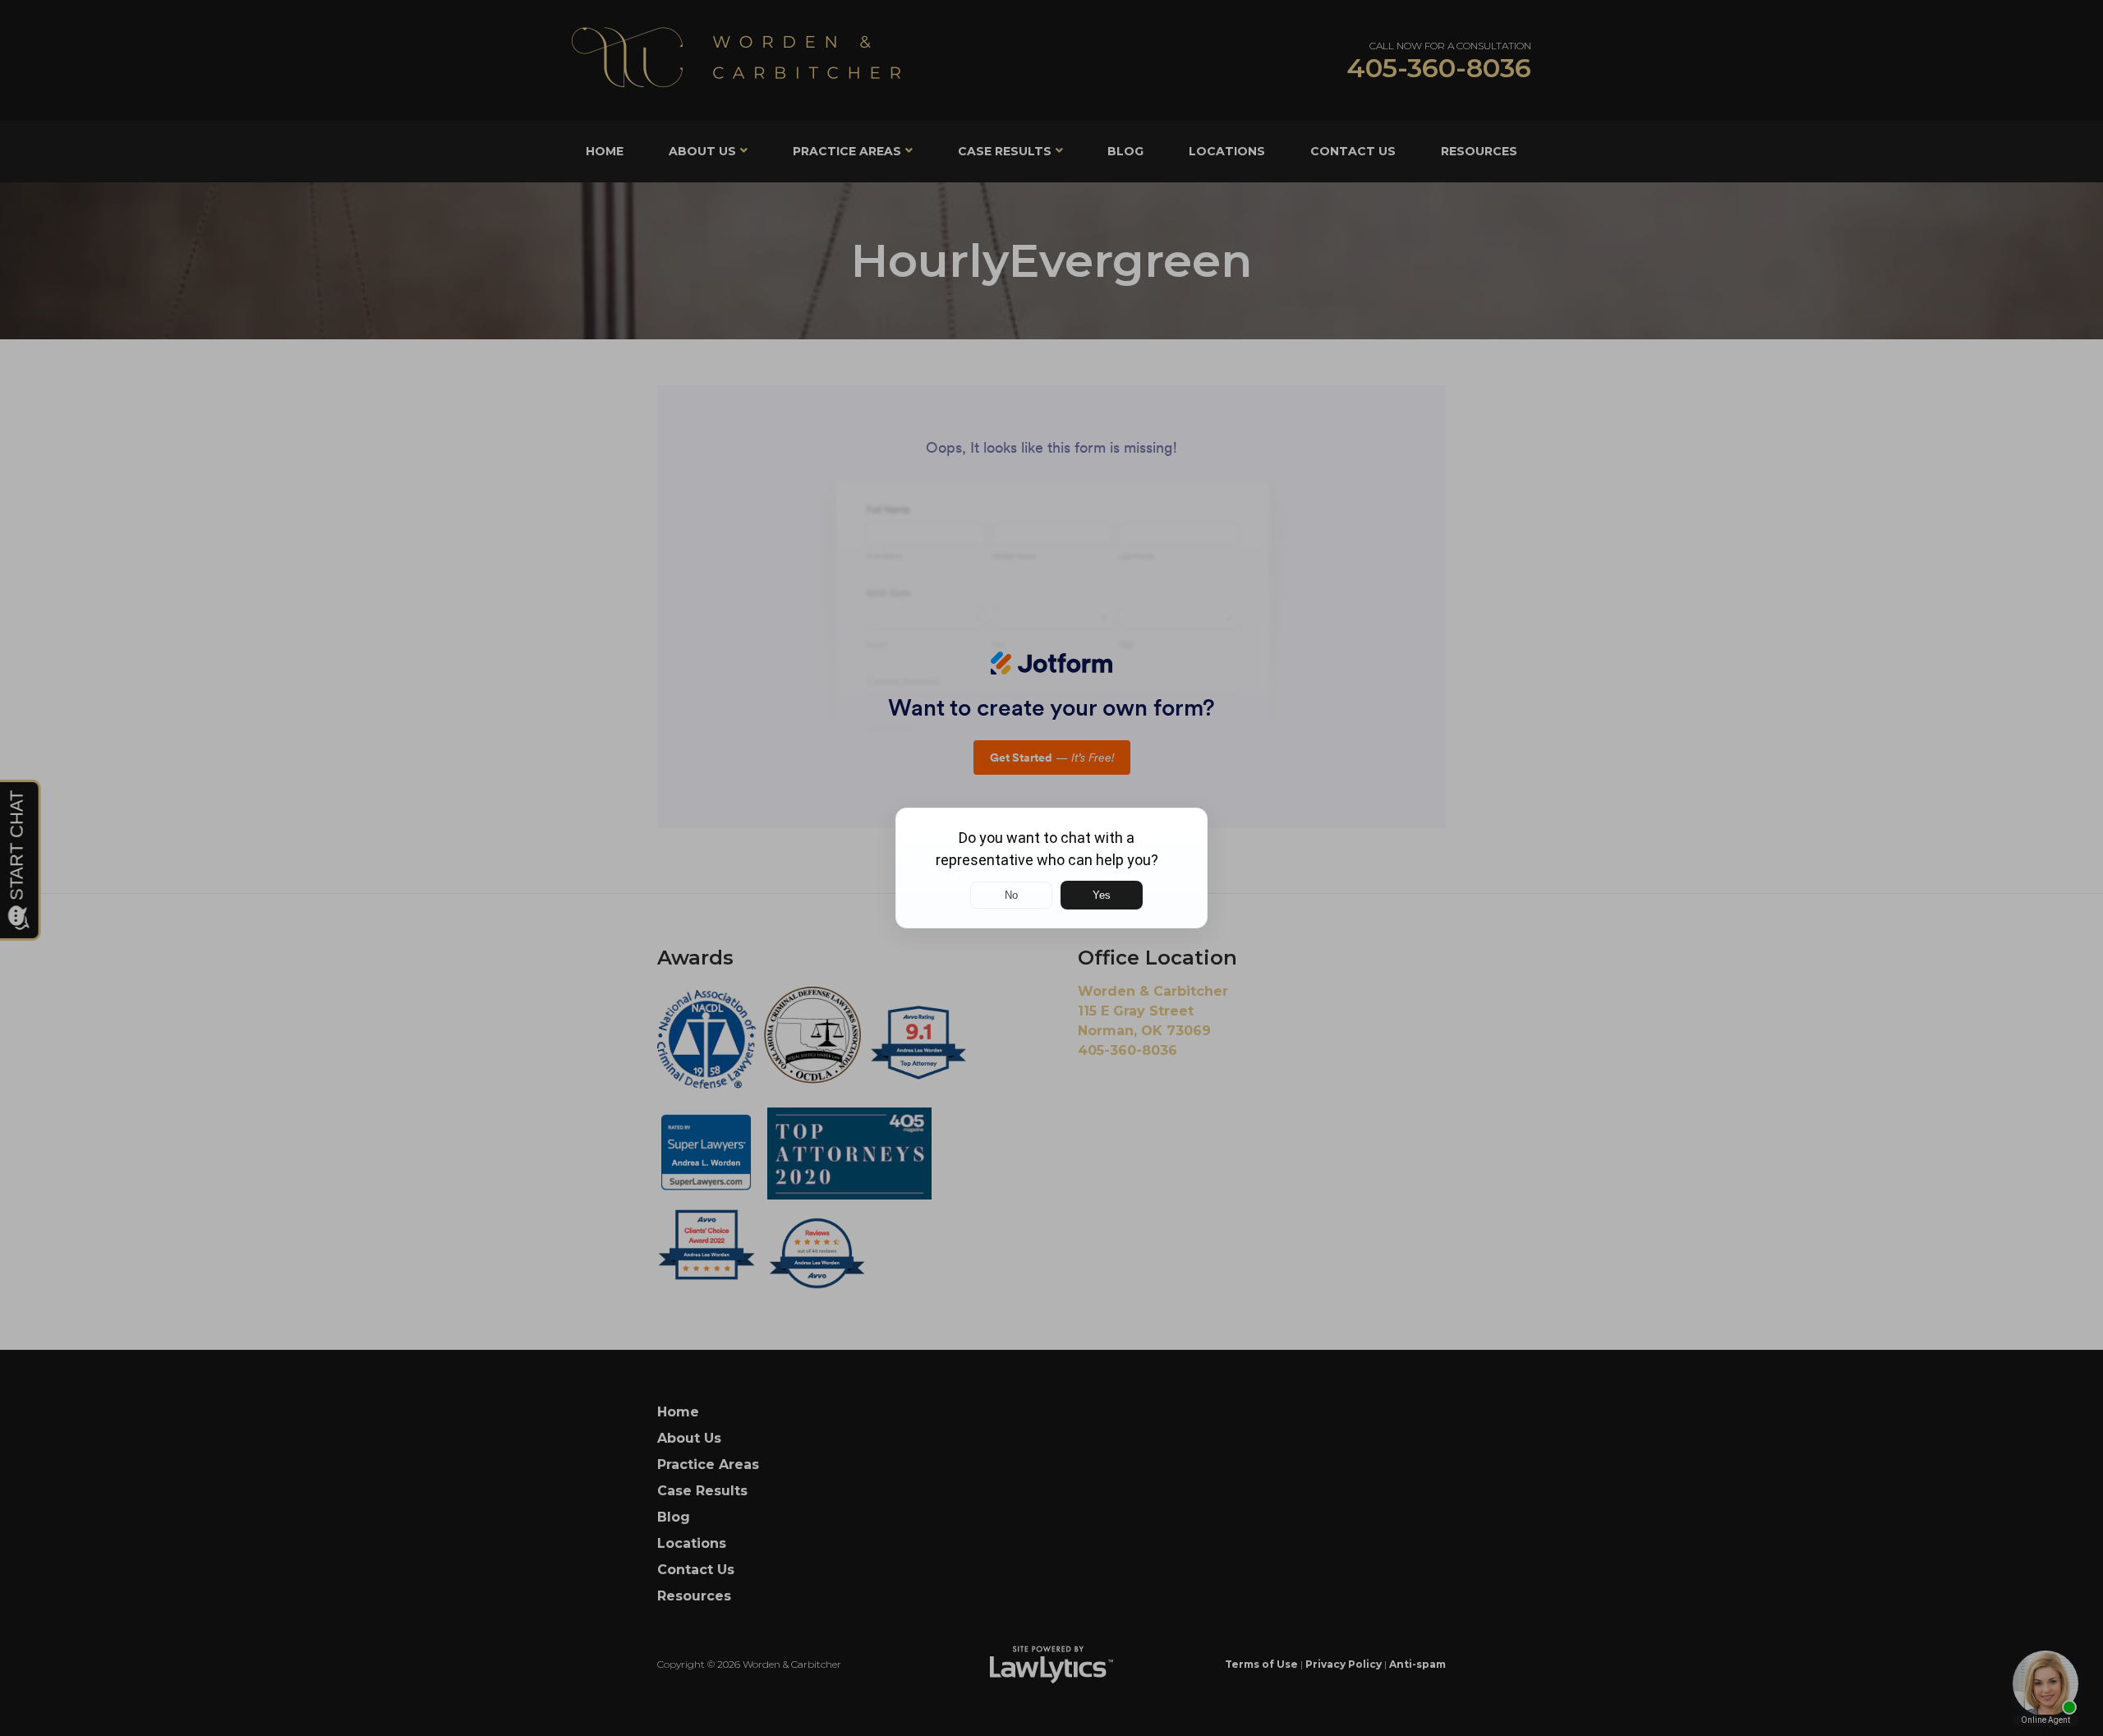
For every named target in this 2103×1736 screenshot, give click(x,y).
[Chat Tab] (1051, 868)
